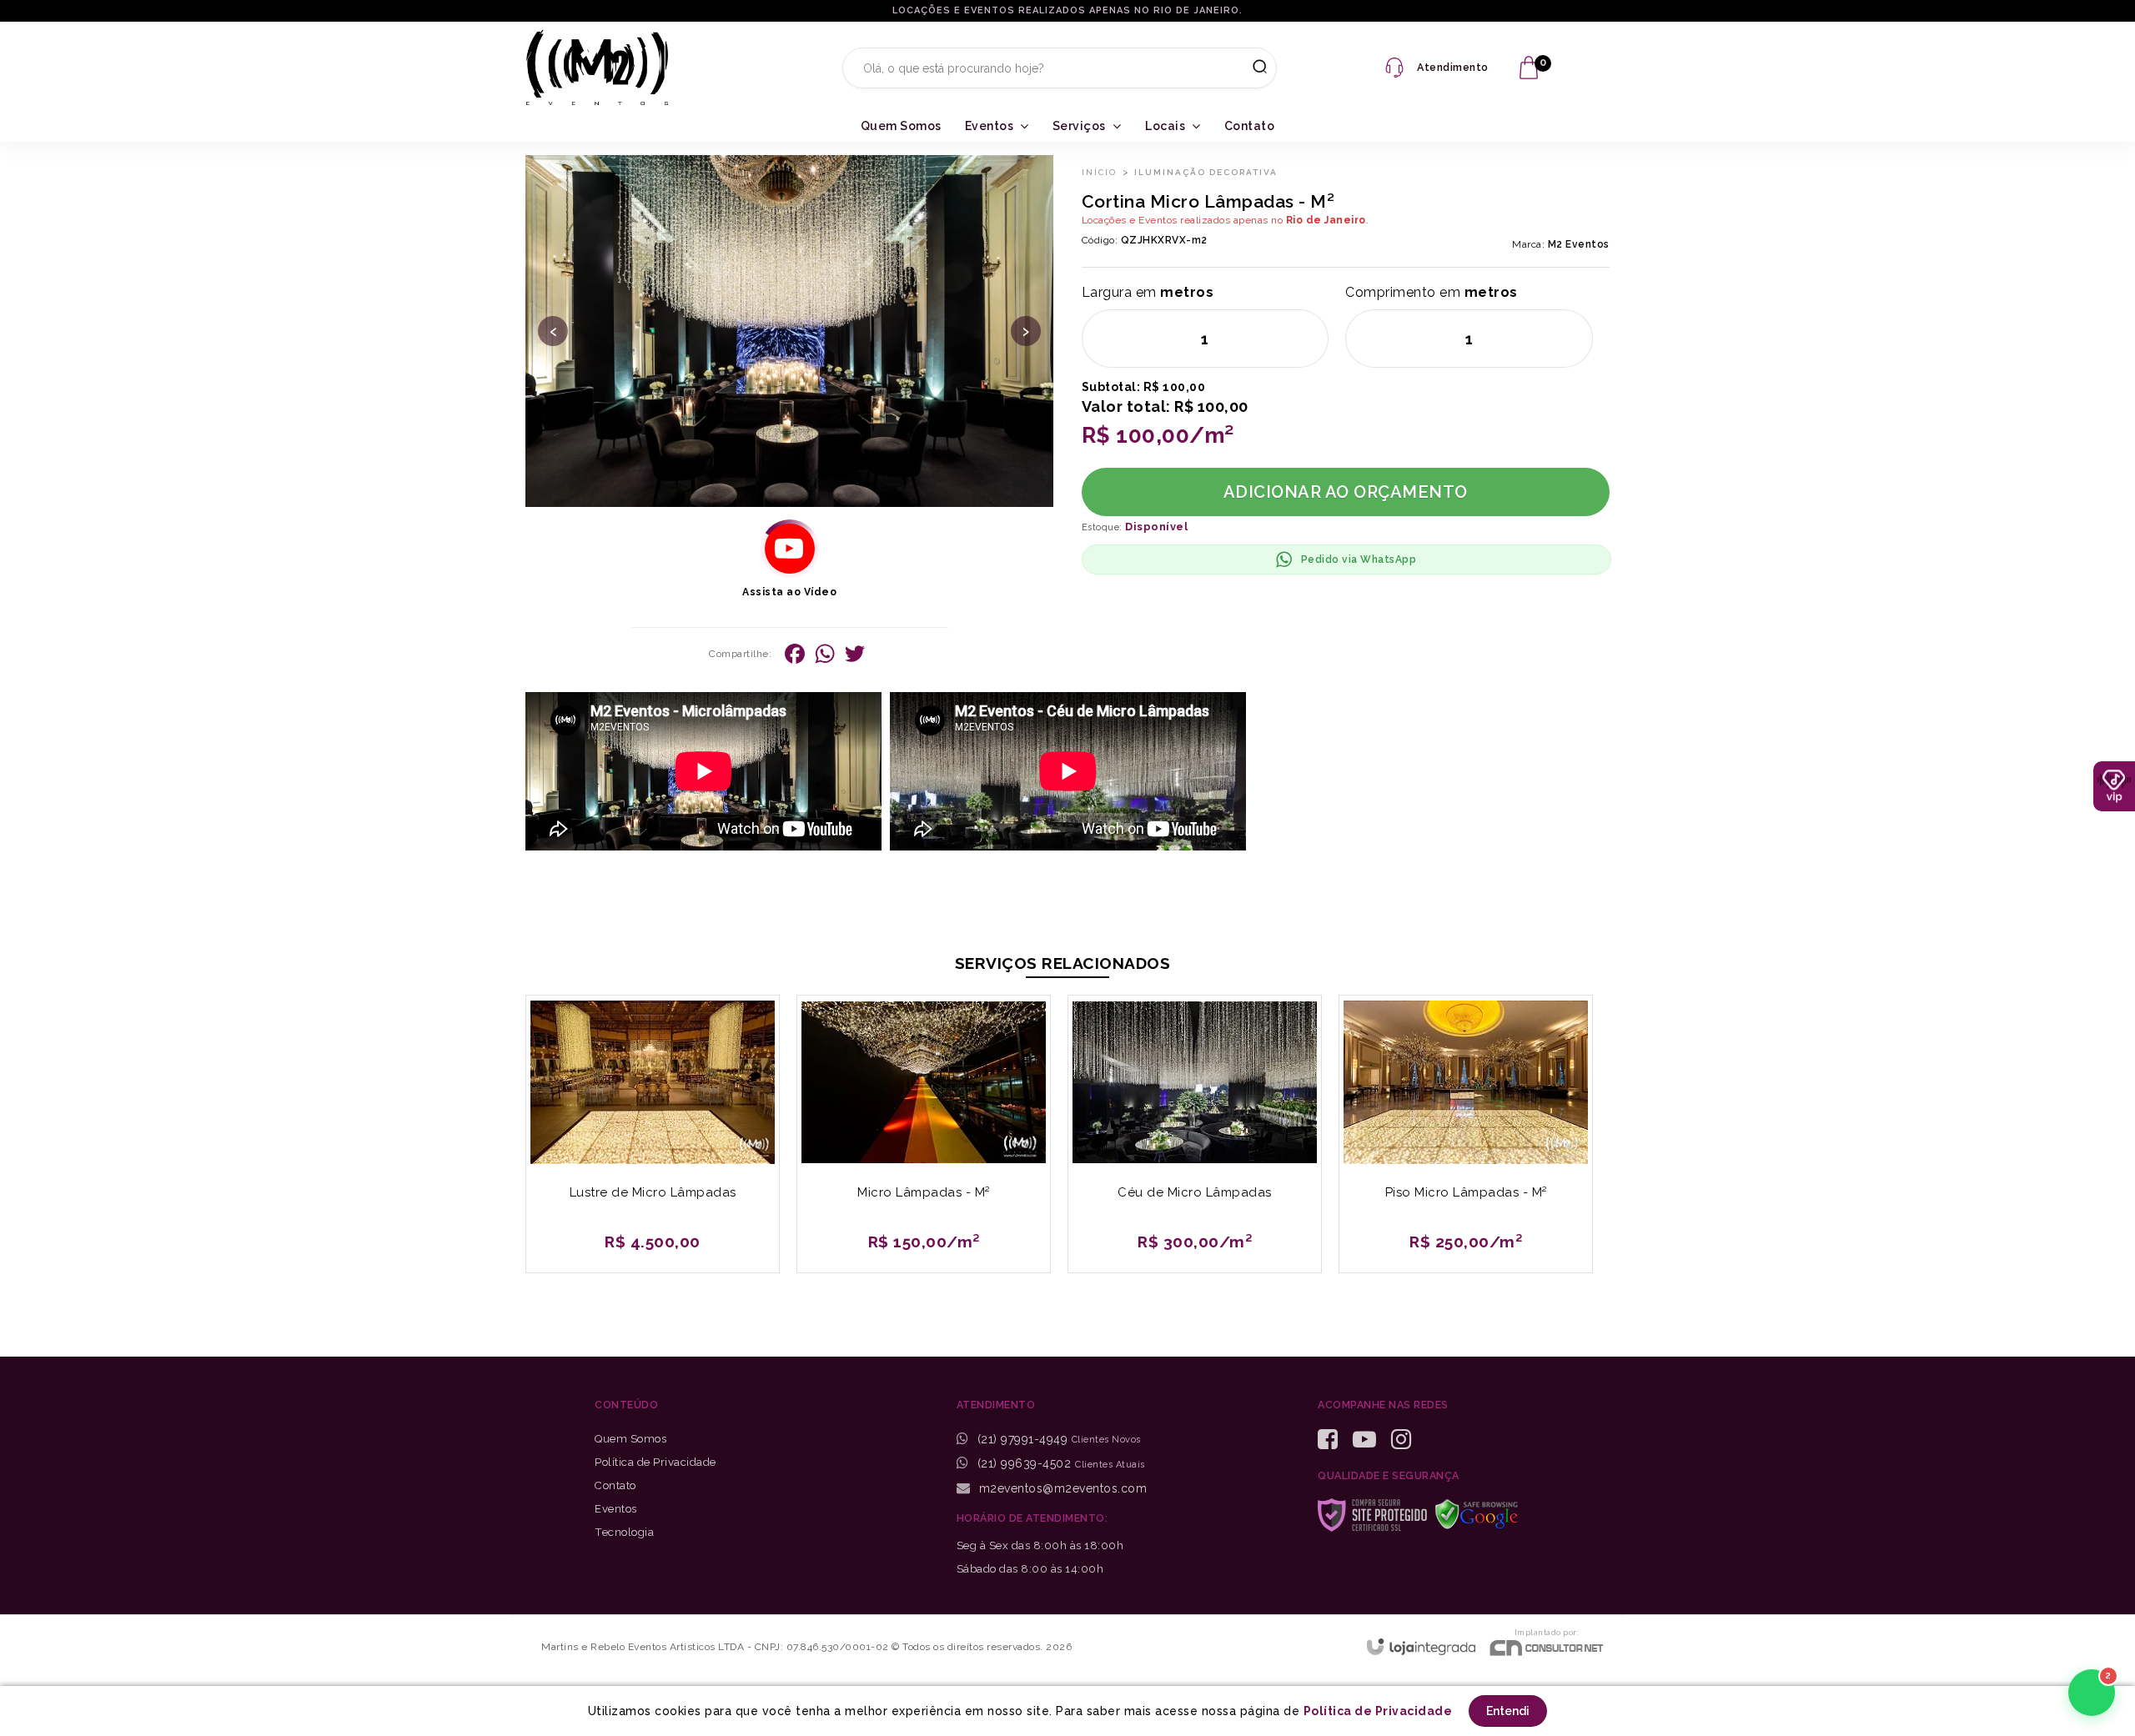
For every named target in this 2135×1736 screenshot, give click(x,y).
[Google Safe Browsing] (1483, 1513)
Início (1099, 172)
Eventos (616, 1509)
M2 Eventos (1579, 244)
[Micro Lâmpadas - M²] (924, 1134)
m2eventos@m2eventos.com (1061, 1488)
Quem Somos (630, 1439)
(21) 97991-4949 (1022, 1439)
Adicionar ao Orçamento (1346, 492)
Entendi (1508, 1711)
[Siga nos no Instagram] (1407, 1440)
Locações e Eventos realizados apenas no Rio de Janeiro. (1067, 10)
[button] (790, 549)
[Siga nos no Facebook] (1334, 1440)
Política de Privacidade (656, 1462)
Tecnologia (624, 1532)
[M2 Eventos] (597, 68)
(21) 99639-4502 (1022, 1463)
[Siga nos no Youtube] (1371, 1440)
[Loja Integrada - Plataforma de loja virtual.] (1421, 1646)
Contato (615, 1485)
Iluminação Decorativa (1206, 172)
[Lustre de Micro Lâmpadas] (653, 1134)
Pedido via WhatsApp (1359, 559)
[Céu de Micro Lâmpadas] (1195, 1134)
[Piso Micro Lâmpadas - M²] (1466, 1134)
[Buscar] (1254, 68)
